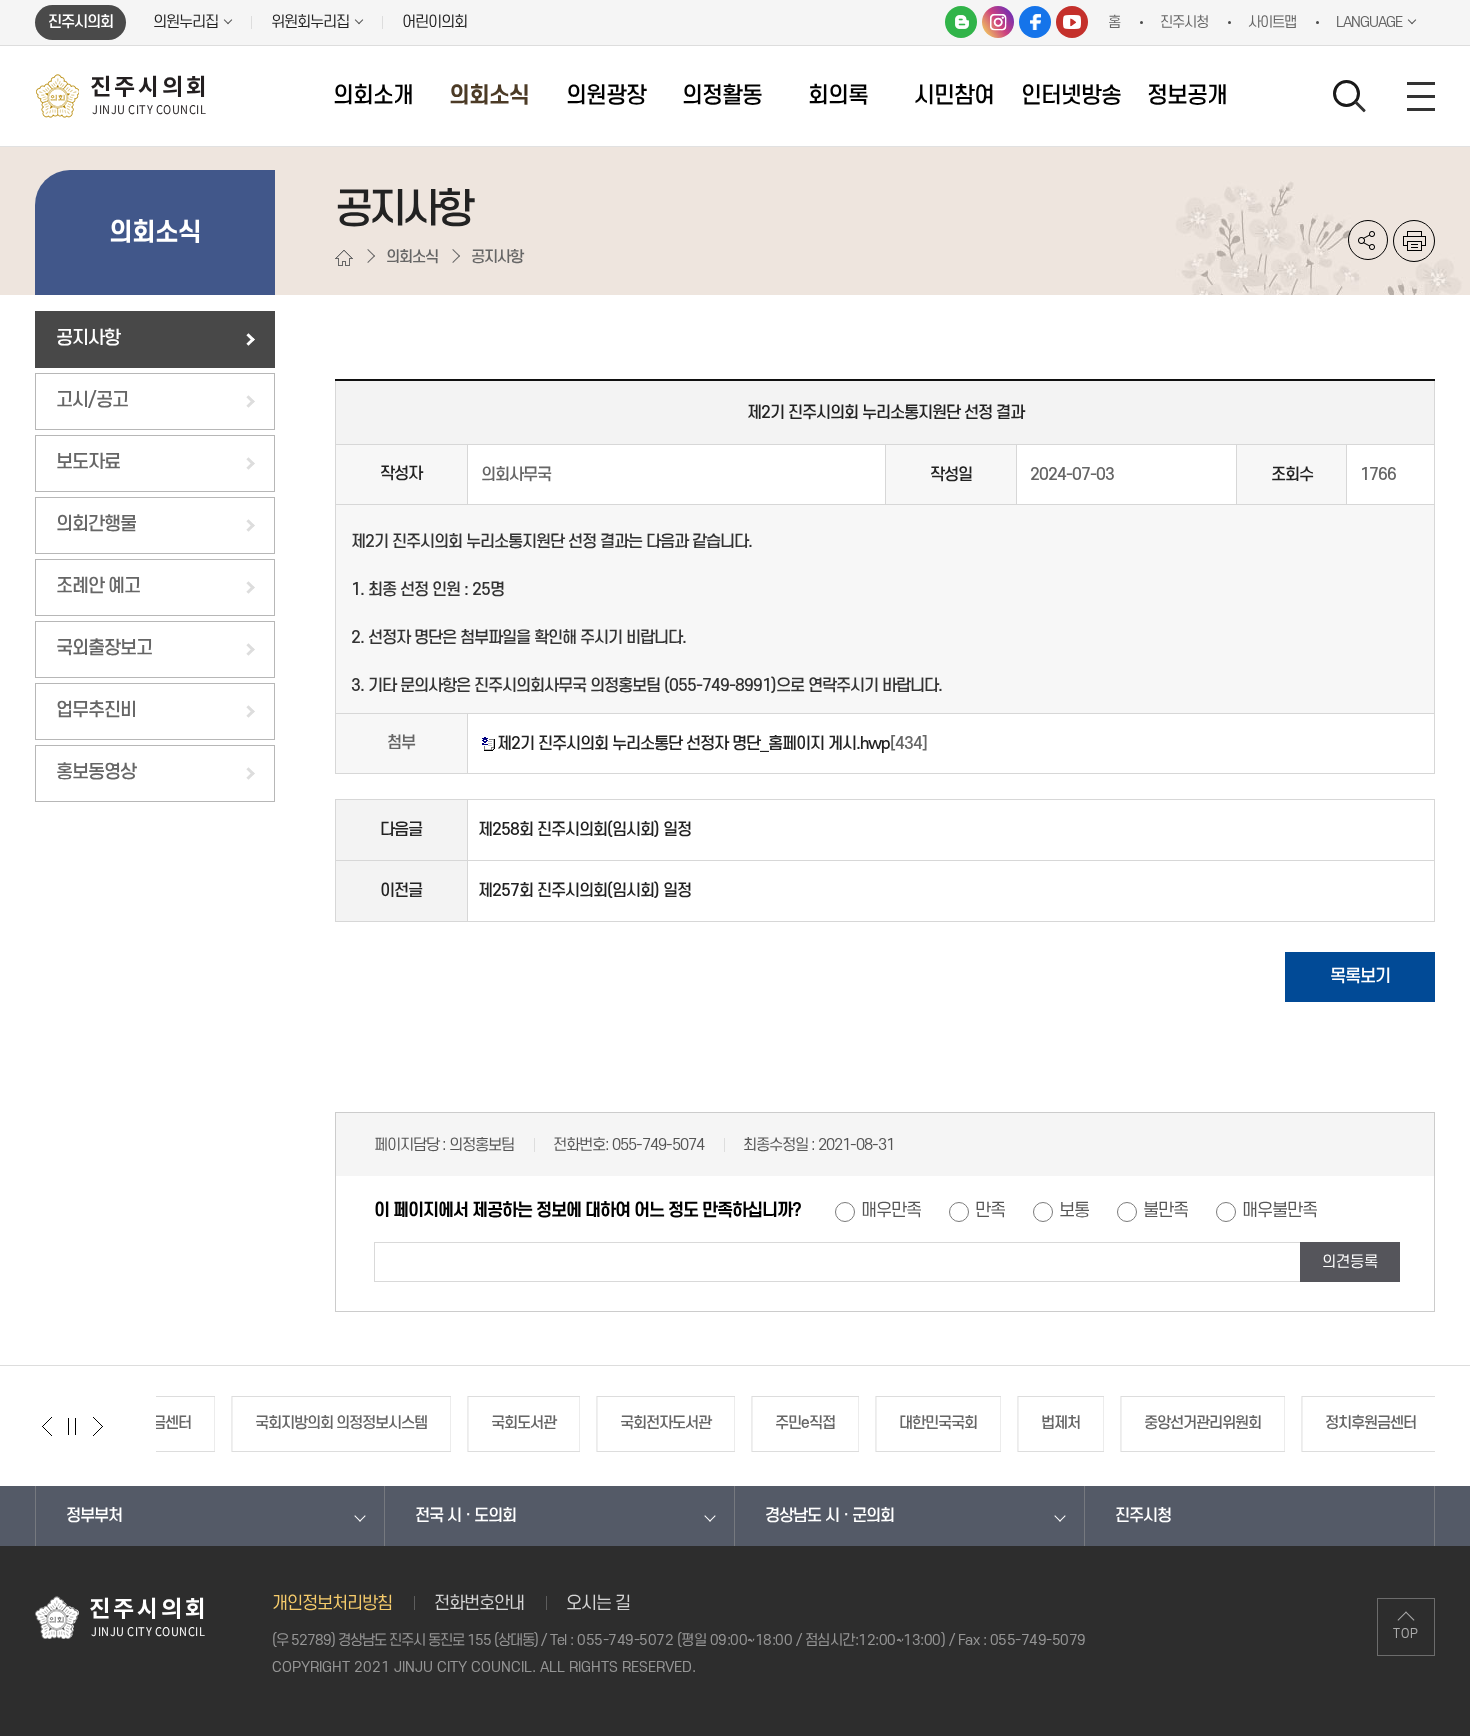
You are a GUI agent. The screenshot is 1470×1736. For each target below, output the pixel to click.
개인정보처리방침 (332, 1603)
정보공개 (1187, 96)
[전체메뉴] (1421, 96)
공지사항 (88, 338)
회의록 (838, 96)
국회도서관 (448, 1423)
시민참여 (954, 96)
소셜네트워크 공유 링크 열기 (1368, 240)
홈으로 (344, 258)
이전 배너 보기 (47, 1426)
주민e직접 (730, 1423)
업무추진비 (96, 710)
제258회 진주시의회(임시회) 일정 (584, 830)
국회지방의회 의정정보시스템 (266, 1423)
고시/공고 (92, 400)
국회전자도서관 (590, 1423)
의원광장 (606, 96)
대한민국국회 (863, 1423)
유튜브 (1072, 22)
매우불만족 (1279, 1211)
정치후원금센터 (1295, 1423)
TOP (1406, 1634)
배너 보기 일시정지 (72, 1426)
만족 (990, 1211)
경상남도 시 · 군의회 (829, 1516)
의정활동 (722, 96)
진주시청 (1143, 1516)
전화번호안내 (479, 1603)
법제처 (985, 1423)
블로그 (961, 22)
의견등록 (1350, 1262)
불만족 (1165, 1211)
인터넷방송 (1071, 96)
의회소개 (373, 96)
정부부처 (94, 1516)
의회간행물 (96, 524)
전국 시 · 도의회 (465, 1516)
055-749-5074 (658, 1145)
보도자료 (88, 462)
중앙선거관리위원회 (1127, 1423)
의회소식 (489, 96)
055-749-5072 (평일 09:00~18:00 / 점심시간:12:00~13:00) (761, 1640)
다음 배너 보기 (97, 1426)
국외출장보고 (104, 648)
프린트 (1414, 241)
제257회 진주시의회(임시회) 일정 (584, 891)
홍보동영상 (96, 772)
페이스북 (1035, 22)
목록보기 (1360, 976)
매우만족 (891, 1211)
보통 (1074, 1211)
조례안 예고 (98, 586)
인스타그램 (998, 22)
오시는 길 (598, 1603)
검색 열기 (1350, 97)
